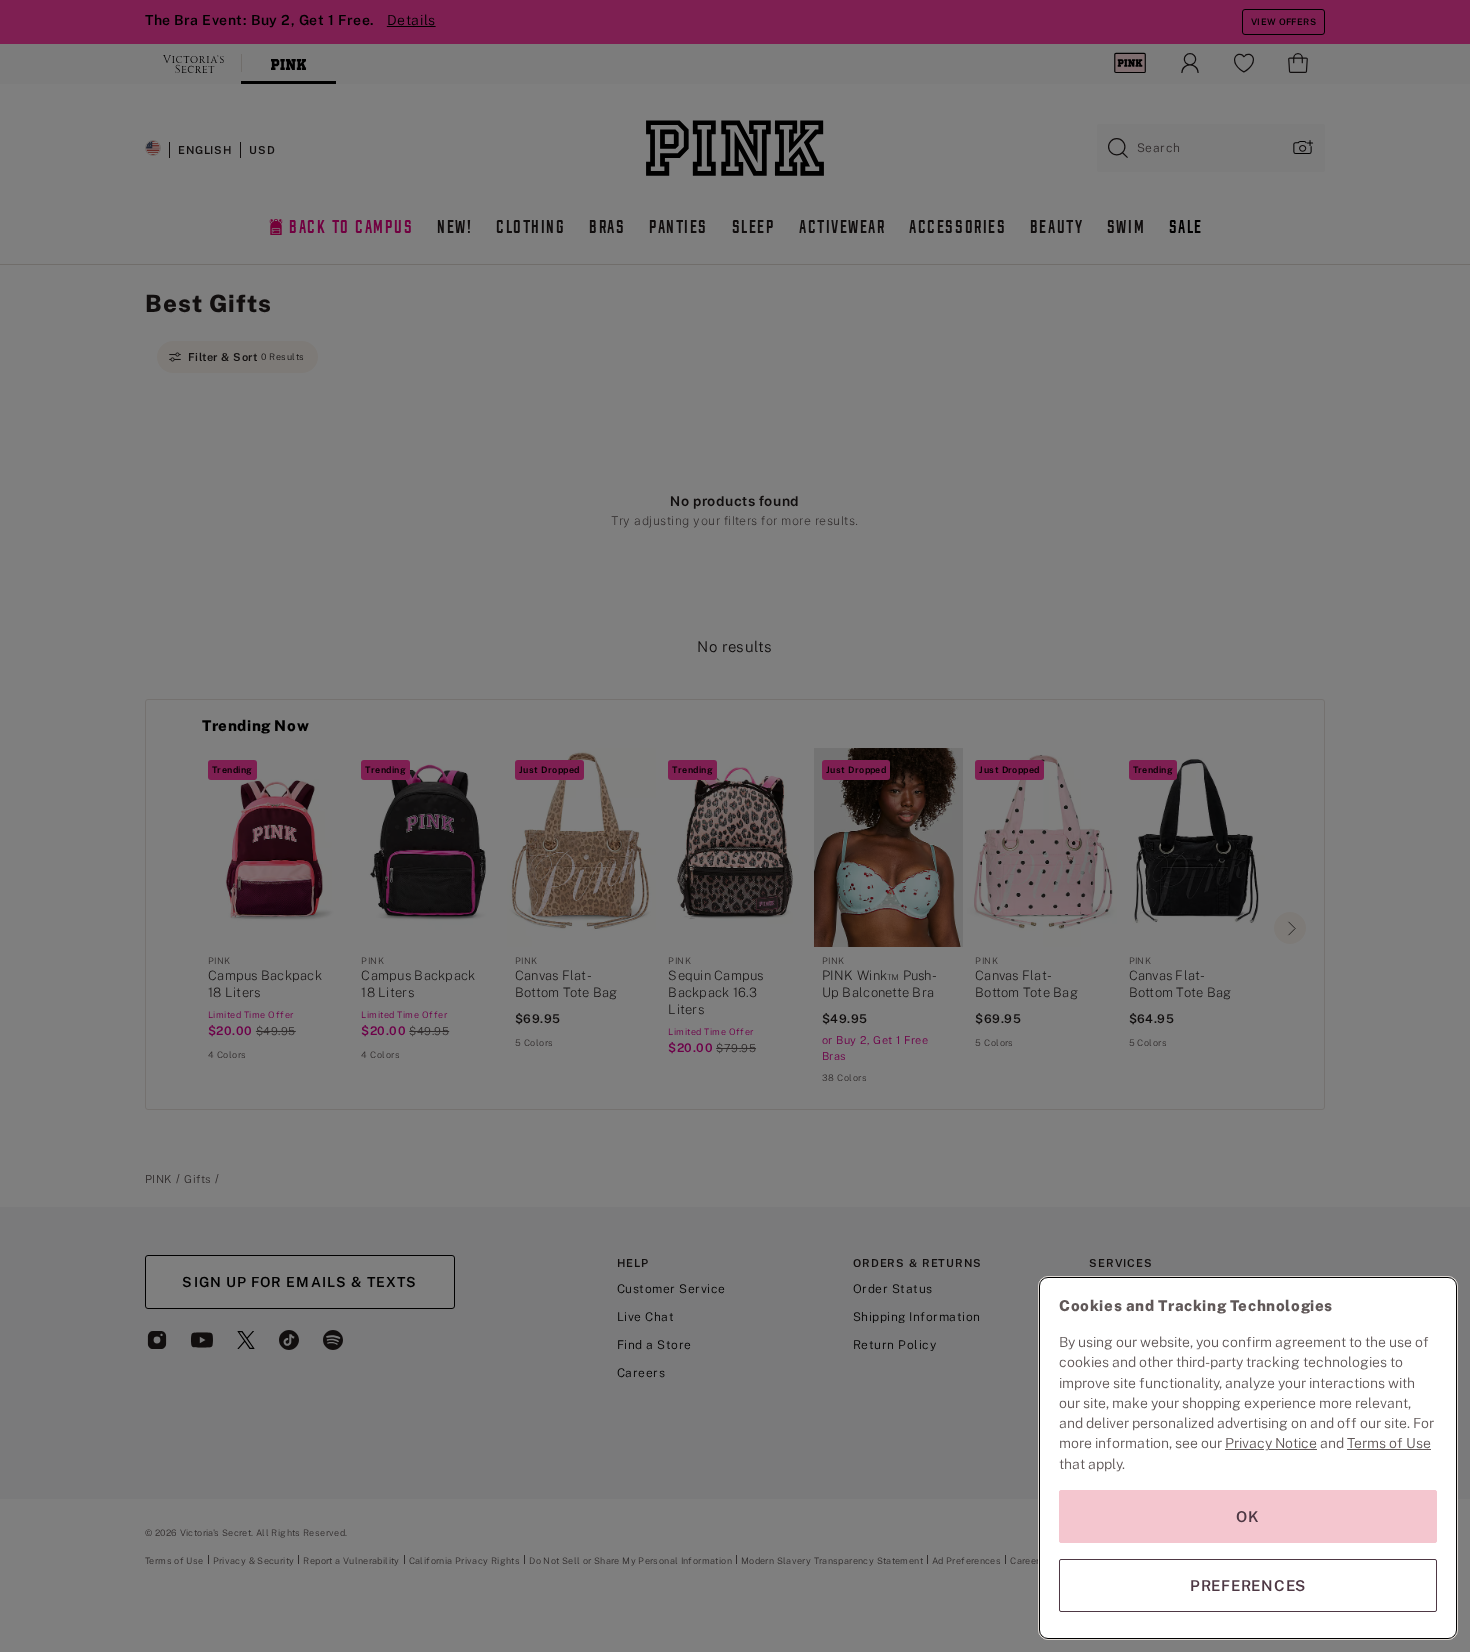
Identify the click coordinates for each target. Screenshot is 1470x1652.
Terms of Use (1389, 1443)
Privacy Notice (1271, 1443)
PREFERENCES (1248, 1585)
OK (1248, 1516)
